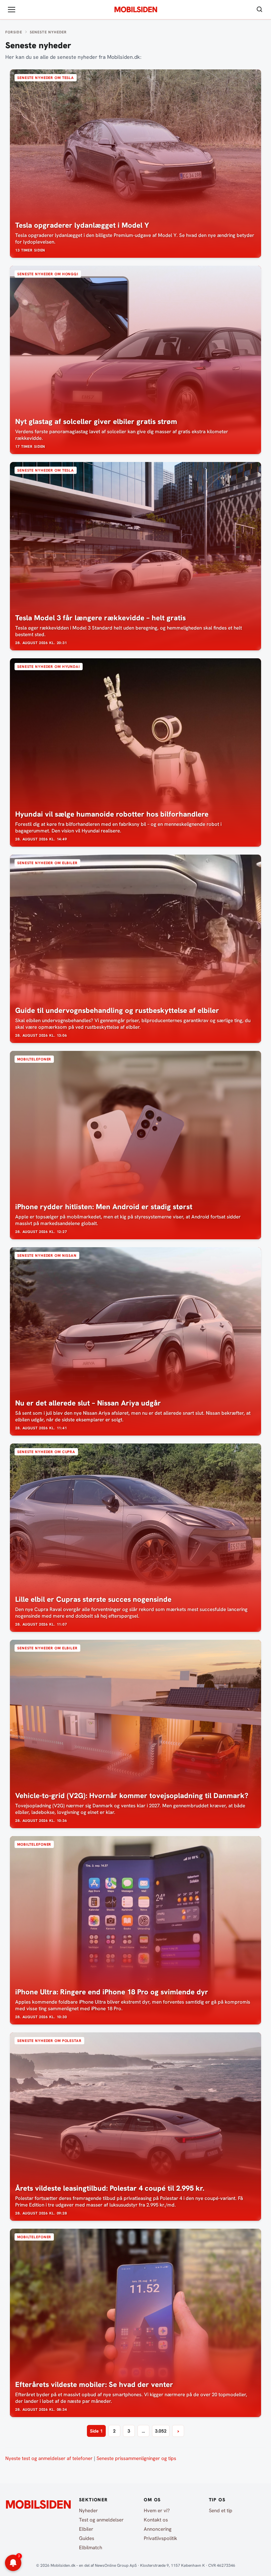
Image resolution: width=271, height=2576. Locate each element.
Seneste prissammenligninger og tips (136, 2458)
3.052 (161, 2431)
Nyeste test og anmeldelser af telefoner (49, 2458)
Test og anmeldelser (101, 2520)
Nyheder (88, 2511)
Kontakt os (156, 2520)
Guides (87, 2538)
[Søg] (259, 10)
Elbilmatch (91, 2548)
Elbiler (86, 2529)
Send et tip (221, 2511)
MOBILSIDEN (136, 10)
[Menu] (12, 10)
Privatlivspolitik (160, 2538)
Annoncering (158, 2529)
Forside (14, 32)
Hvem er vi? (157, 2511)
